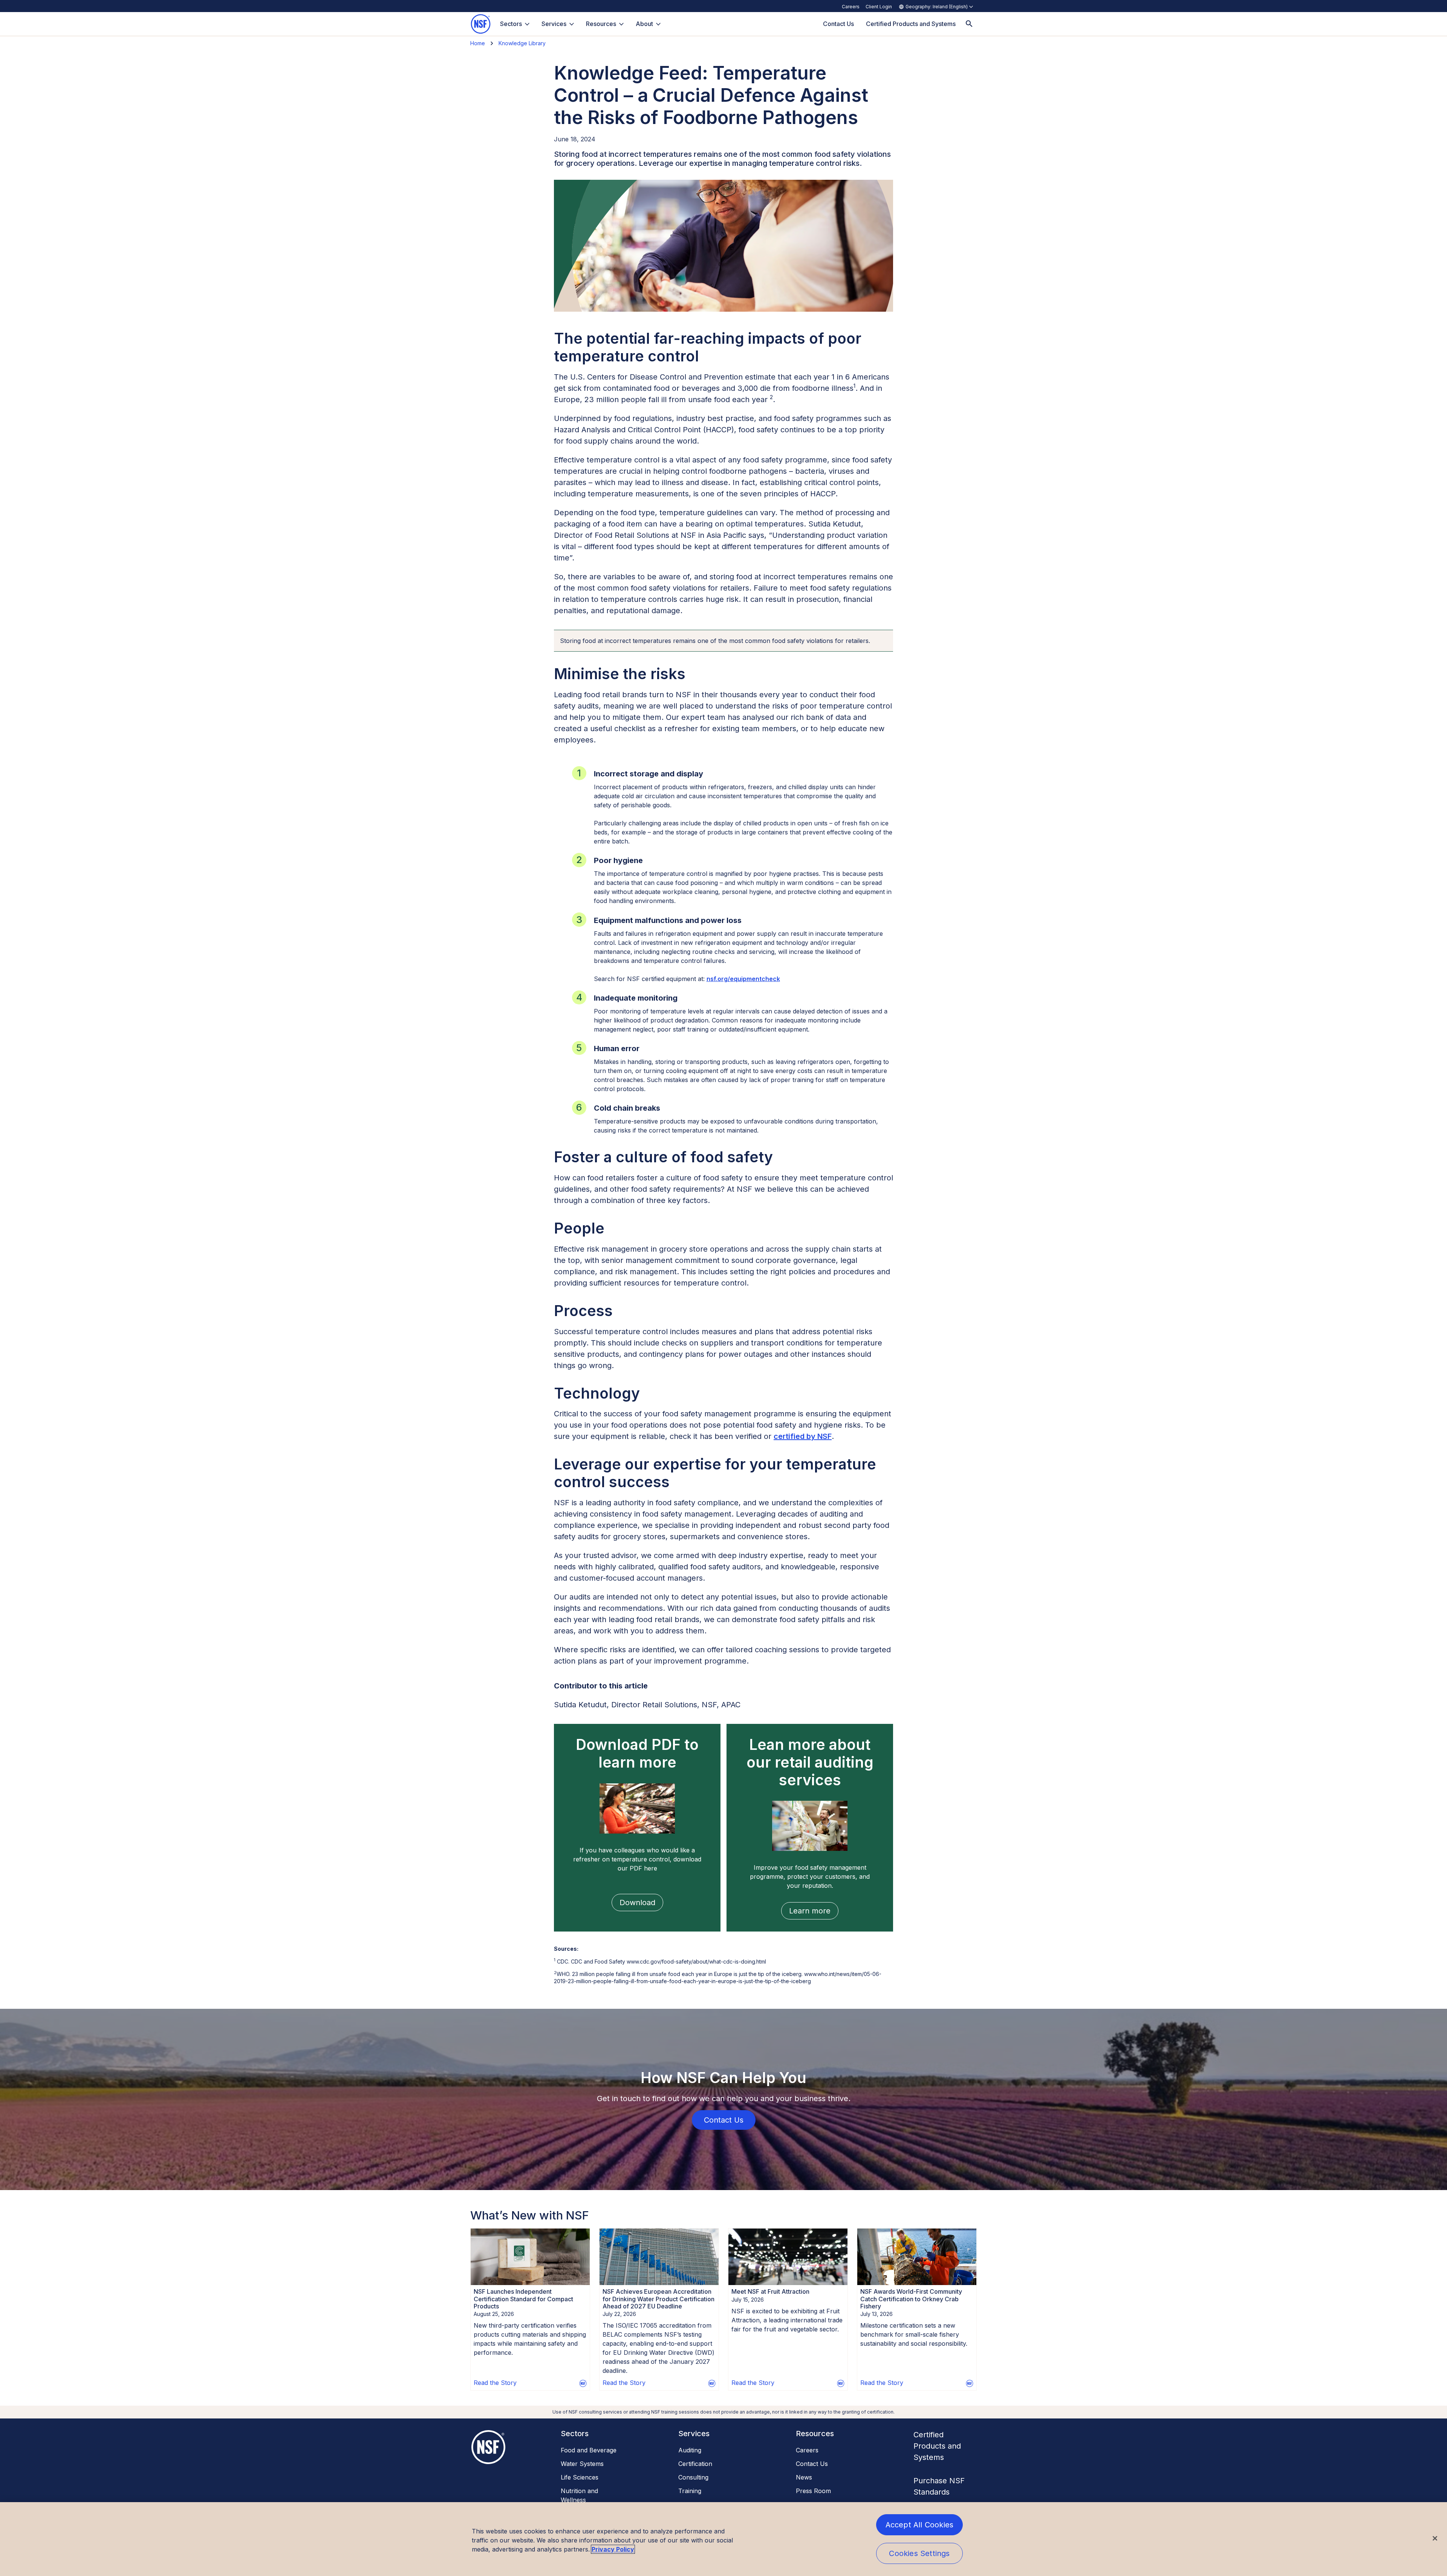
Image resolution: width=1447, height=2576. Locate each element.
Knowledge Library (522, 43)
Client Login (879, 7)
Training (690, 2491)
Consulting (693, 2477)
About (644, 24)
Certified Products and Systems (937, 2446)
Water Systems (582, 2464)
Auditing (690, 2450)
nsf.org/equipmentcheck (743, 979)
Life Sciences (580, 2477)
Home (478, 43)
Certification (695, 2464)
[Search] (969, 24)
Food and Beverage (589, 2450)
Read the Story (495, 2383)
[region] (723, 2539)
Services (554, 24)
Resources (601, 24)
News (804, 2477)
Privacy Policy (613, 2549)
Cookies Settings (919, 2553)
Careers (851, 7)
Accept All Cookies (920, 2525)
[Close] (1435, 2538)
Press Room (813, 2491)
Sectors (511, 24)
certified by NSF (803, 1436)
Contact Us (812, 2464)
